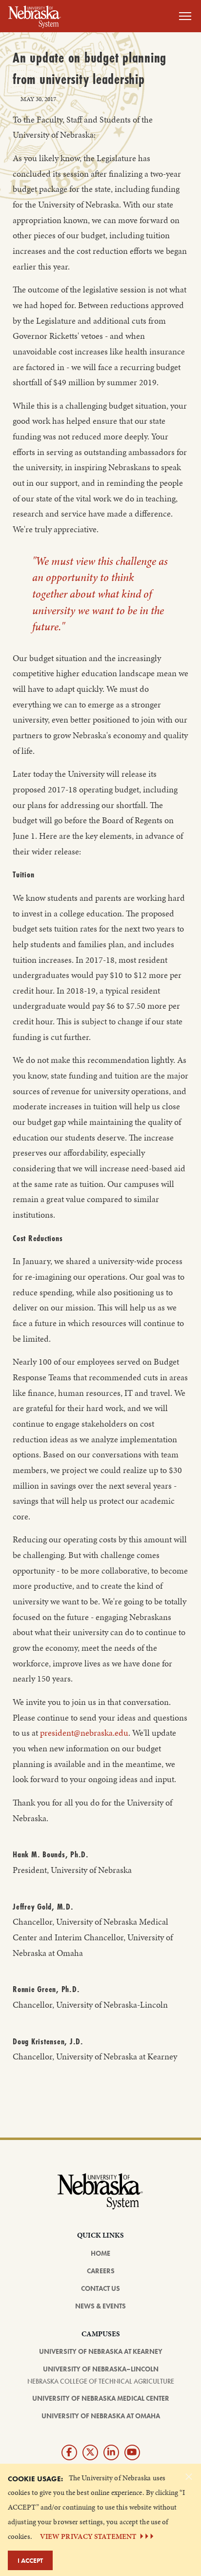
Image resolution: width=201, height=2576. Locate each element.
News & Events (100, 2306)
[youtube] (132, 2452)
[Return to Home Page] (35, 15)
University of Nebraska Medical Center (101, 2398)
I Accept (30, 2560)
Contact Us (100, 2288)
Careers (101, 2271)
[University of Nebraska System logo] (100, 2197)
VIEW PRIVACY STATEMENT (88, 2536)
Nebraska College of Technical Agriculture (101, 2381)
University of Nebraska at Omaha (101, 2416)
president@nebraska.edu (84, 1733)
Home (100, 2253)
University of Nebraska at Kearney (101, 2351)
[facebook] (69, 2452)
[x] (90, 2452)
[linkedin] (111, 2452)
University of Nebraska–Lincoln (101, 2369)
